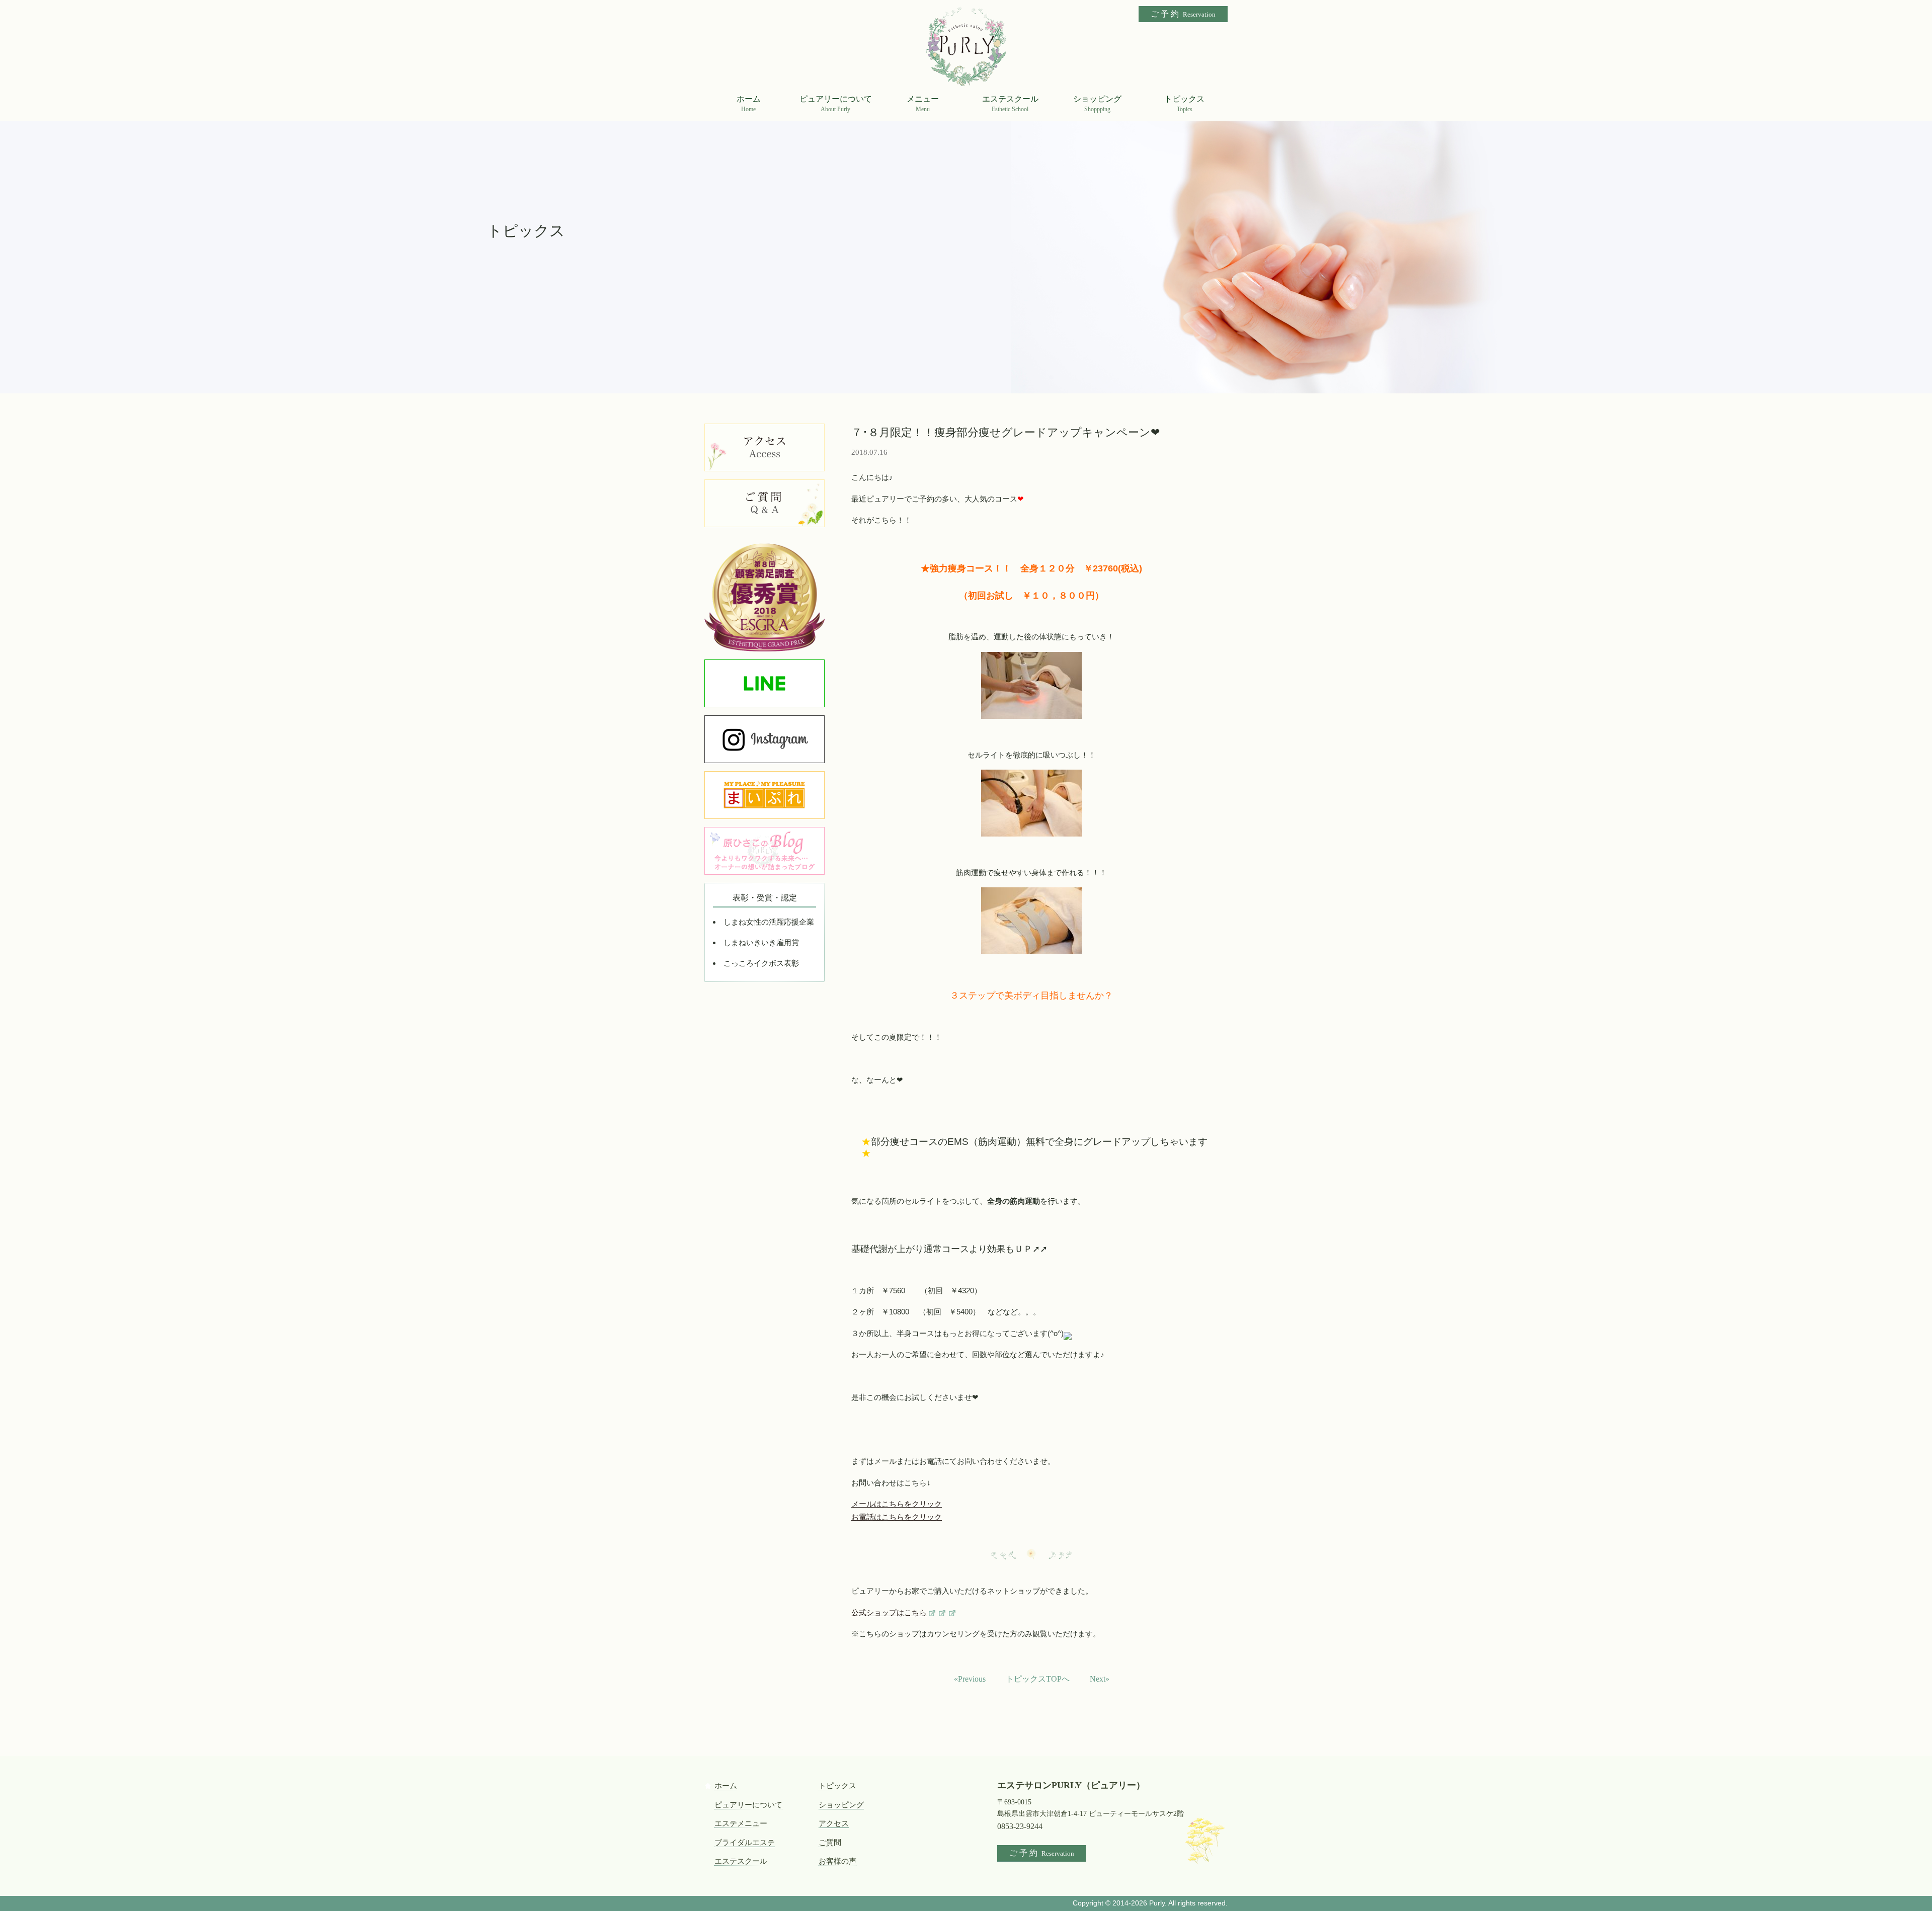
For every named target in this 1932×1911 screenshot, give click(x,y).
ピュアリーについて (748, 1805)
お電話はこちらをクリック (897, 1517)
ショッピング (841, 1805)
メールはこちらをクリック (897, 1504)
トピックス (837, 1786)
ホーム (726, 1786)
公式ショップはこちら (889, 1613)
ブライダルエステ (745, 1843)
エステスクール (741, 1861)
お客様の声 (837, 1861)
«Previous (970, 1679)
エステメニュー (741, 1823)
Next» (1100, 1679)
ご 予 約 (1183, 14)
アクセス (834, 1823)
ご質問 (830, 1843)
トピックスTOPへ (1038, 1679)
